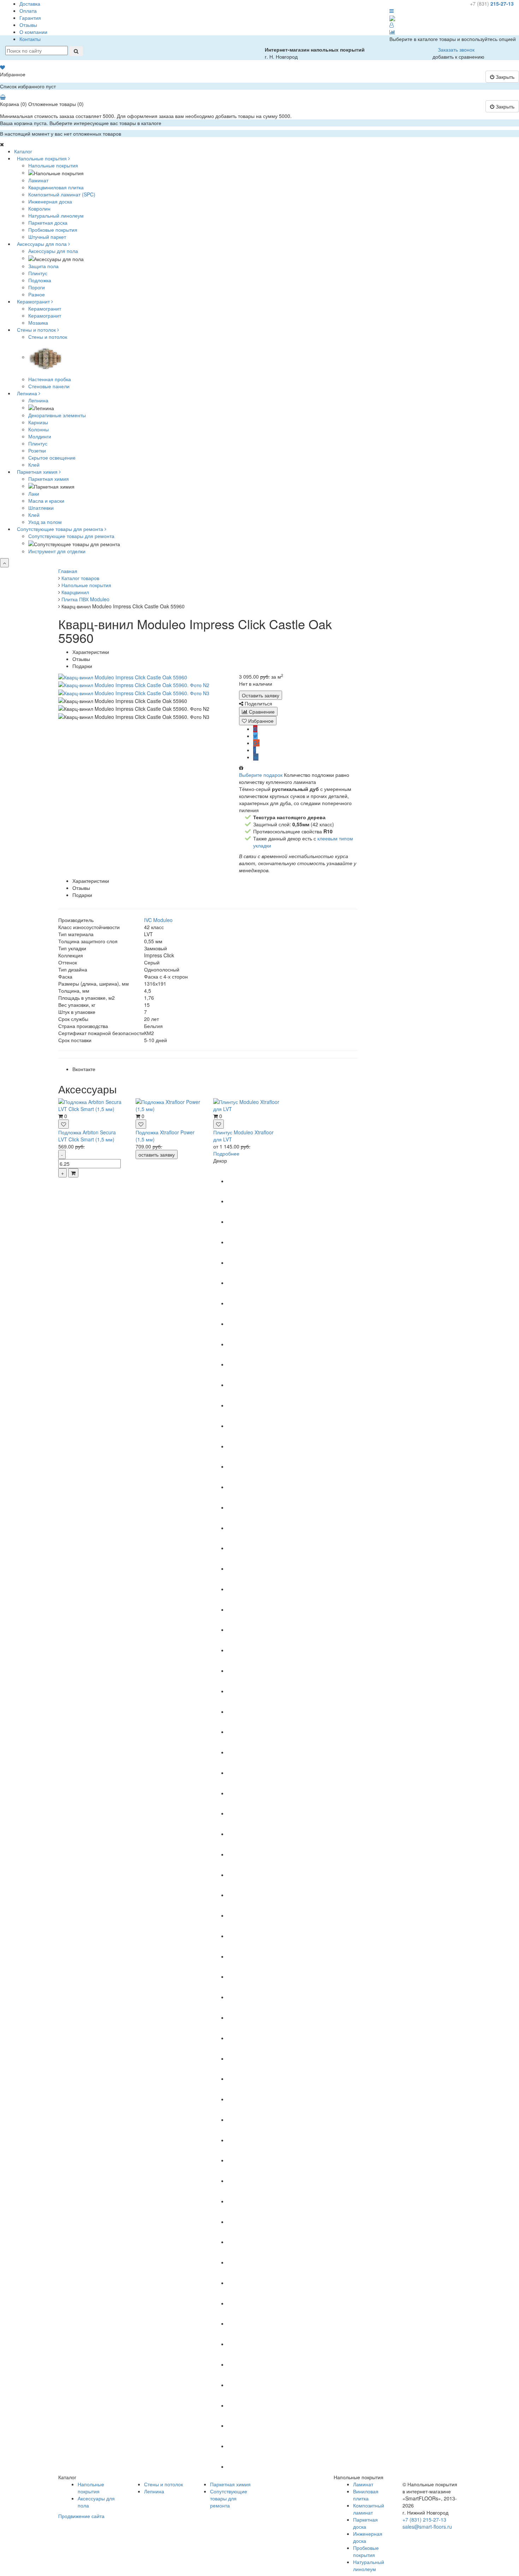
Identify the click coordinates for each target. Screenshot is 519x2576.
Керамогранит (45, 308)
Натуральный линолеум (369, 2565)
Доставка (30, 4)
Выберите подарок (261, 775)
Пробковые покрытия (366, 2551)
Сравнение (261, 711)
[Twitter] (255, 736)
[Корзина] (3, 97)
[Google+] (256, 743)
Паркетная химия (49, 479)
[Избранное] (2, 67)
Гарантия (30, 18)
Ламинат (363, 2484)
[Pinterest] (255, 729)
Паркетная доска (365, 2523)
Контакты (30, 39)
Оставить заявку (261, 695)
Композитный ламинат (369, 2509)
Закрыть (504, 77)
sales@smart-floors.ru (427, 2527)
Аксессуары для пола (53, 251)
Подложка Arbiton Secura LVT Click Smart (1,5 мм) (87, 1136)
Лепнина (38, 400)
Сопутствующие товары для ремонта (71, 536)
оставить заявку (157, 1154)
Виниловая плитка (366, 2495)
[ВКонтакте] (256, 757)
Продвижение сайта (81, 2516)
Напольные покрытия (53, 165)
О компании (33, 32)
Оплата (28, 11)
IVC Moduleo (158, 920)
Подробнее (226, 1153)
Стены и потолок (48, 337)
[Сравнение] (392, 32)
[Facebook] (255, 750)
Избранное (260, 721)
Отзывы (28, 25)
